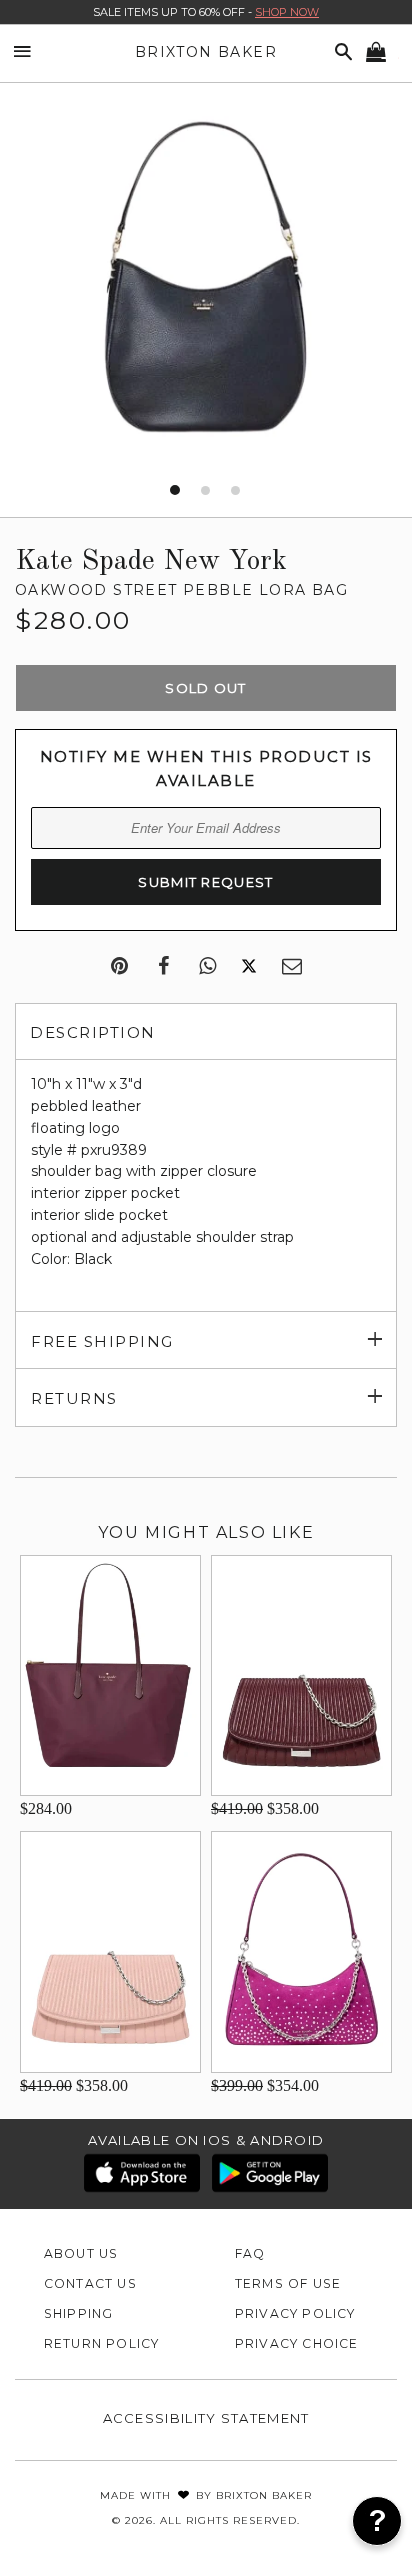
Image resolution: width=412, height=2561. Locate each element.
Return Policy (102, 2343)
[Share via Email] (292, 967)
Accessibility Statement (206, 2418)
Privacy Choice (297, 2343)
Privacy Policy (295, 2313)
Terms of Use (288, 2283)
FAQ (250, 2253)
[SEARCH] (340, 52)
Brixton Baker (206, 52)
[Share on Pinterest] (119, 967)
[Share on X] (249, 967)
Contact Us (90, 2283)
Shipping (79, 2313)
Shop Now (287, 12)
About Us (81, 2253)
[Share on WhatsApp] (207, 967)
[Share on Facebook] (163, 967)
